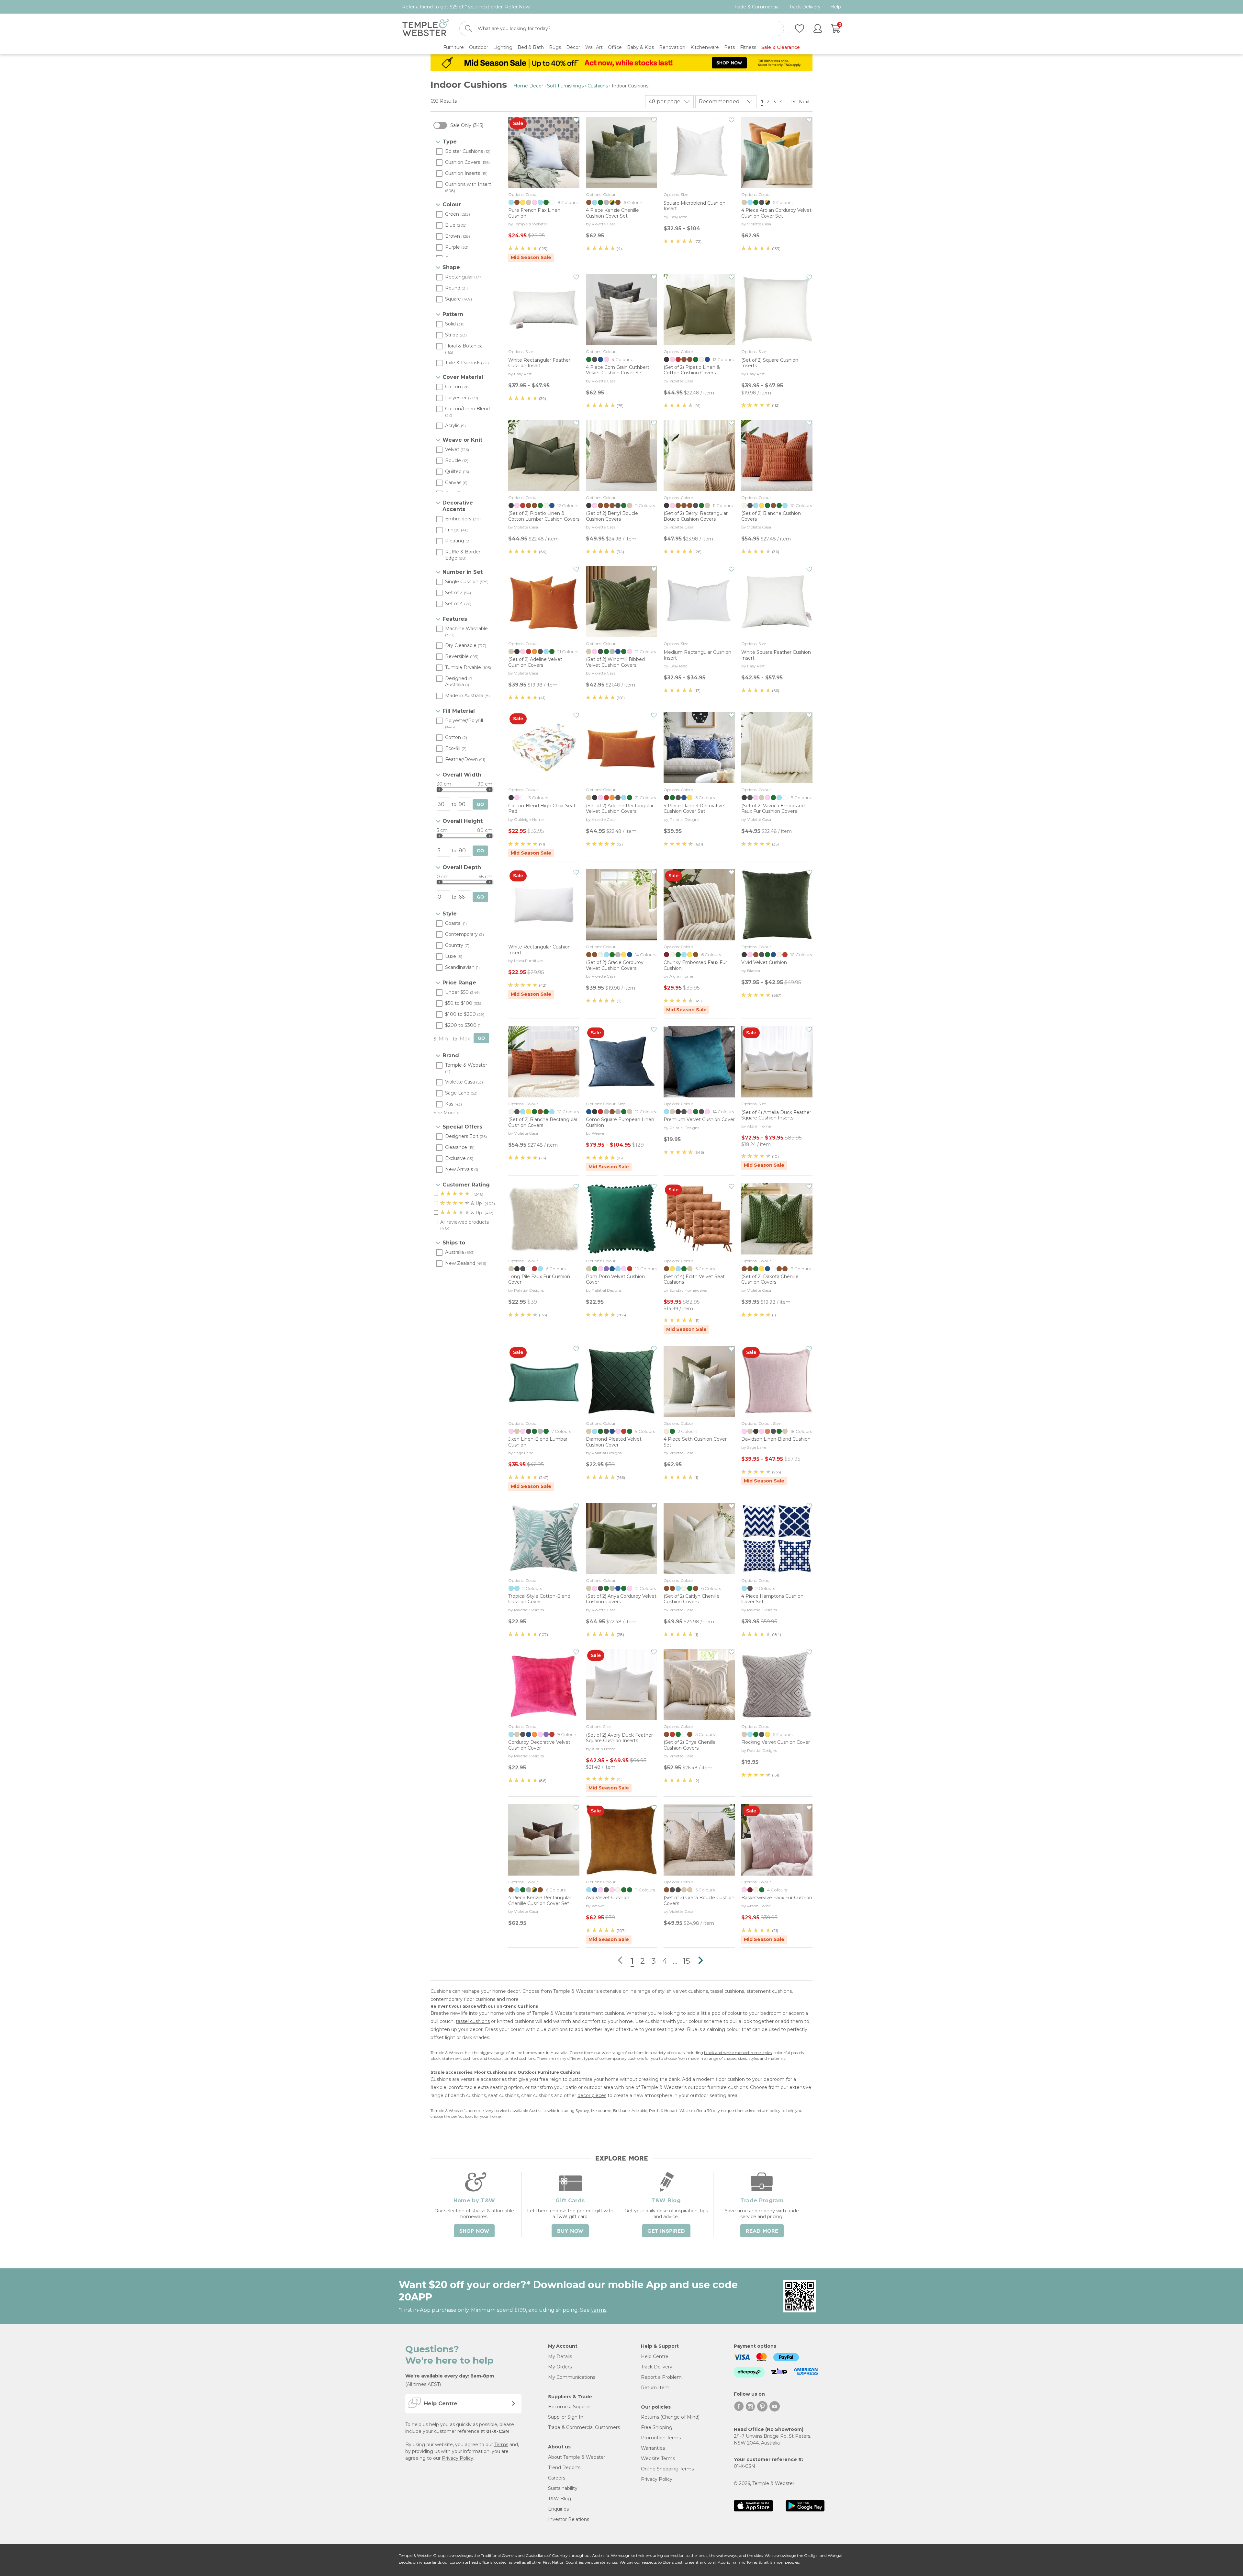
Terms (501, 2445)
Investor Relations (569, 2519)
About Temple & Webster (577, 2457)
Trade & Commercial (757, 7)
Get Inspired (666, 2231)
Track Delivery (805, 7)
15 (793, 102)
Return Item (655, 2388)
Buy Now (570, 2231)
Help (836, 7)
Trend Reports (564, 2468)
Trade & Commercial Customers (584, 2427)
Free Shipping (657, 2427)
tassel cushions (473, 2021)
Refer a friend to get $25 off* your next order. (466, 7)
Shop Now (474, 2231)
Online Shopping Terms (667, 2469)
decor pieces (592, 2095)
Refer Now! (518, 7)
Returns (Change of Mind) (670, 2417)
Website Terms (658, 2458)
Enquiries (558, 2509)
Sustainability (563, 2488)
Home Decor (528, 86)
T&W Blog (560, 2499)
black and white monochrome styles (738, 2053)
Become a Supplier (570, 2407)
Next (805, 102)
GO (480, 805)
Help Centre (655, 2356)
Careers (557, 2478)
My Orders (560, 2367)
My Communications (572, 2377)
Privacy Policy (458, 2458)
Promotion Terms (661, 2438)
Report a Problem (661, 2377)
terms (599, 2310)
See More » (446, 1113)
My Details (560, 2356)
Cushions (598, 86)
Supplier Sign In (566, 2417)
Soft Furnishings (565, 86)
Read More (762, 2231)
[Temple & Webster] (426, 29)
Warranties (653, 2448)
